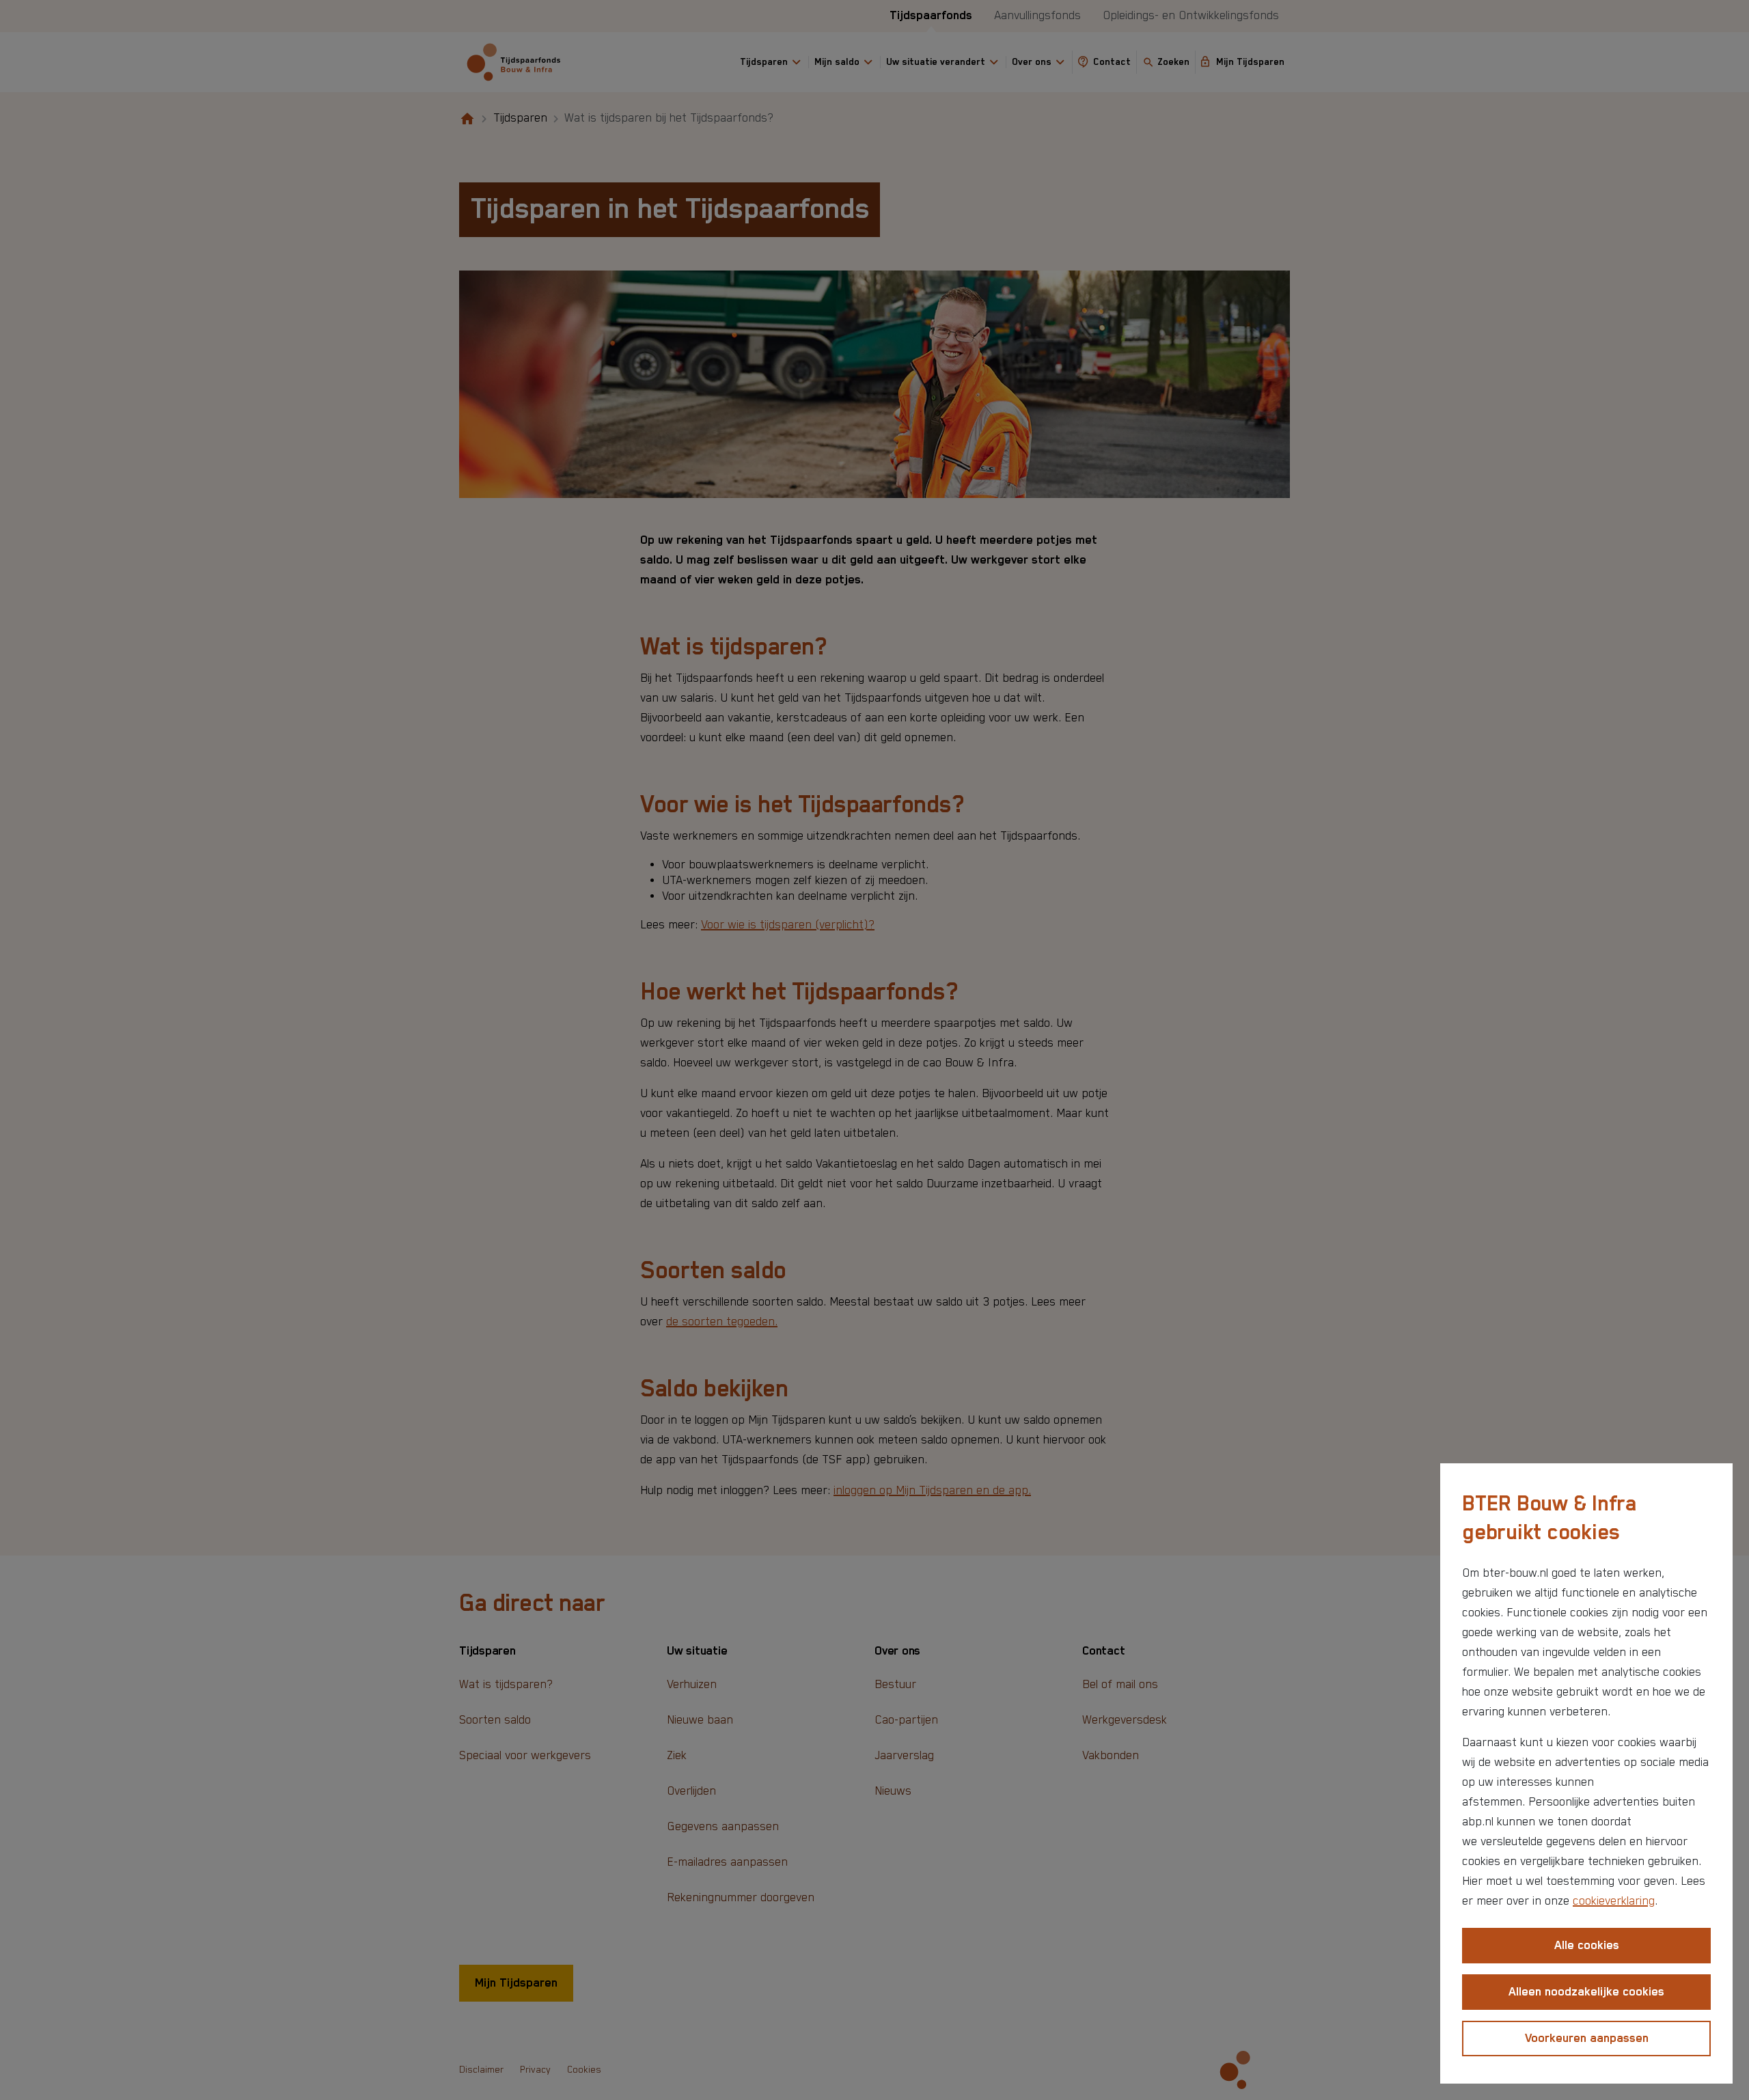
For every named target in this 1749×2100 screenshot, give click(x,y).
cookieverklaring (1614, 1901)
